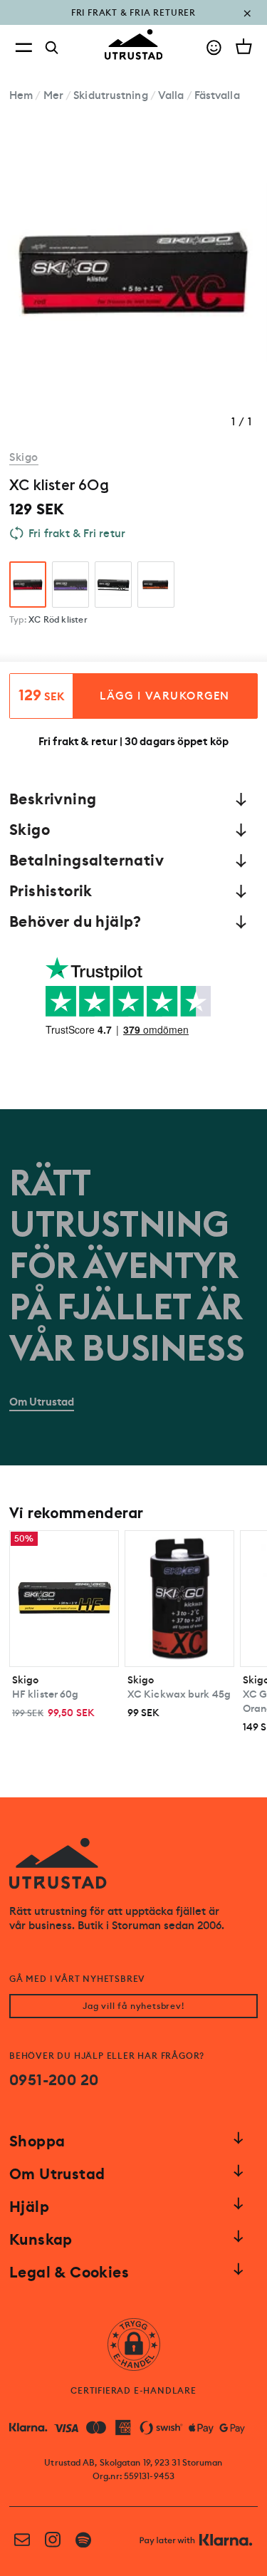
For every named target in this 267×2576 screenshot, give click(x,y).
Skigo (24, 457)
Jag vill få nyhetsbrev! (133, 2006)
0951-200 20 (54, 2080)
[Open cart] (244, 46)
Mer (53, 95)
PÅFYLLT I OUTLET (133, 23)
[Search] (52, 48)
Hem (21, 95)
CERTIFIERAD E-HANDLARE (133, 2391)
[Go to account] (214, 47)
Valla (171, 95)
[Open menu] (23, 47)
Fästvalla (217, 95)
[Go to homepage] (134, 45)
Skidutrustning (110, 95)
